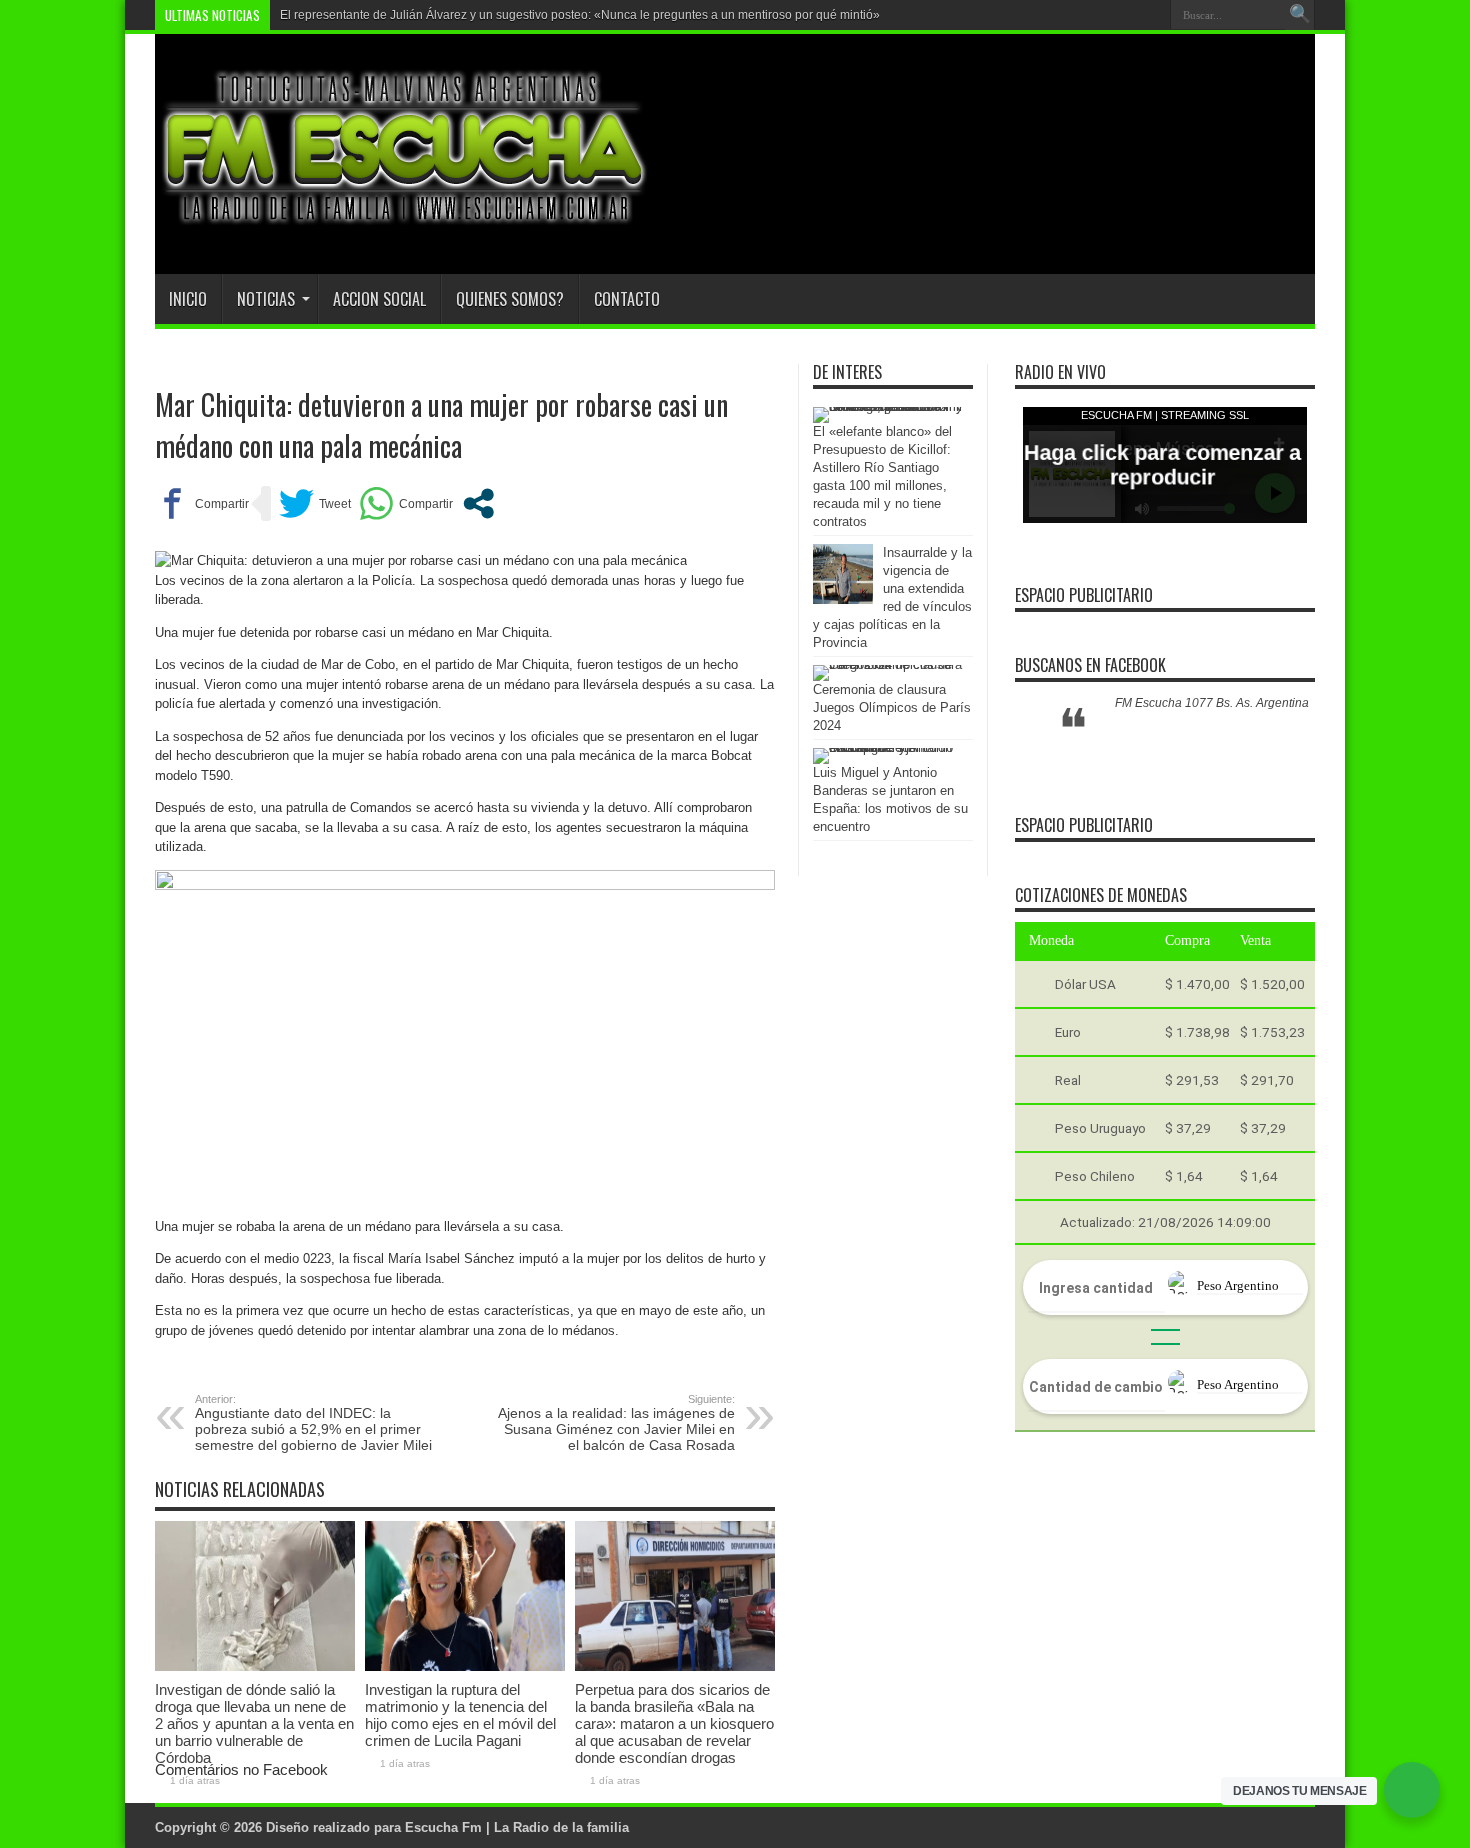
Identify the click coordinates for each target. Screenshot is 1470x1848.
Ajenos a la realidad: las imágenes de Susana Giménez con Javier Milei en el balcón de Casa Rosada (616, 1423)
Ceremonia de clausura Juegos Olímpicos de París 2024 (892, 707)
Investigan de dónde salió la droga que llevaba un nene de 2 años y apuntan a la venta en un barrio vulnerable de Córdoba (254, 1723)
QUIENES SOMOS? (510, 299)
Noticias (266, 299)
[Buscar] (1300, 15)
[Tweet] (315, 503)
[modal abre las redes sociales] (478, 503)
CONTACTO (627, 299)
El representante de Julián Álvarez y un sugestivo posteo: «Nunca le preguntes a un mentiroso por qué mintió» (580, 15)
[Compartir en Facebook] (202, 503)
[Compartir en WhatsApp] (406, 503)
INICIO (188, 299)
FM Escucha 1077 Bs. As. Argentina (1212, 703)
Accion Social (379, 299)
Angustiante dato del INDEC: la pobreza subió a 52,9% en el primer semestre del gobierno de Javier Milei (313, 1423)
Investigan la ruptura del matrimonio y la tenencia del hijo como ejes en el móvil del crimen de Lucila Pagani (460, 1715)
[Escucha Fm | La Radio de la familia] (405, 224)
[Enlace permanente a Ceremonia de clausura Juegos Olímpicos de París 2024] (888, 664)
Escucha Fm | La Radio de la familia (517, 1827)
